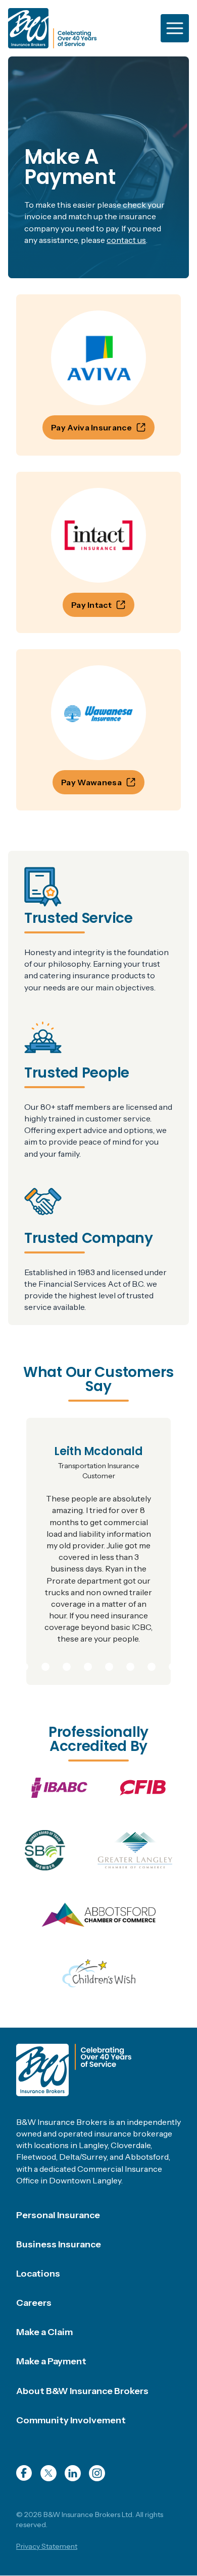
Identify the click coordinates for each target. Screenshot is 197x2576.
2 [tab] (24, 1665)
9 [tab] (173, 1665)
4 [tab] (67, 1665)
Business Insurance (59, 2244)
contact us (126, 240)
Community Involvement (71, 2420)
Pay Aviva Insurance (91, 427)
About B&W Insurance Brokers (82, 2391)
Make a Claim (44, 2332)
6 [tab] (109, 1665)
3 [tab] (45, 1665)
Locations (38, 2274)
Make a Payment (51, 2361)
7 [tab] (130, 1665)
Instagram (97, 2473)
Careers (34, 2303)
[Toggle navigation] (175, 28)
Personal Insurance (58, 2215)
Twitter (48, 2473)
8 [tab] (152, 1665)
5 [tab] (88, 1665)
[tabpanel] (98, 1551)
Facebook (24, 2473)
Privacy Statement (47, 2546)
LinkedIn (73, 2473)
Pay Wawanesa (91, 782)
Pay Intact (91, 605)
